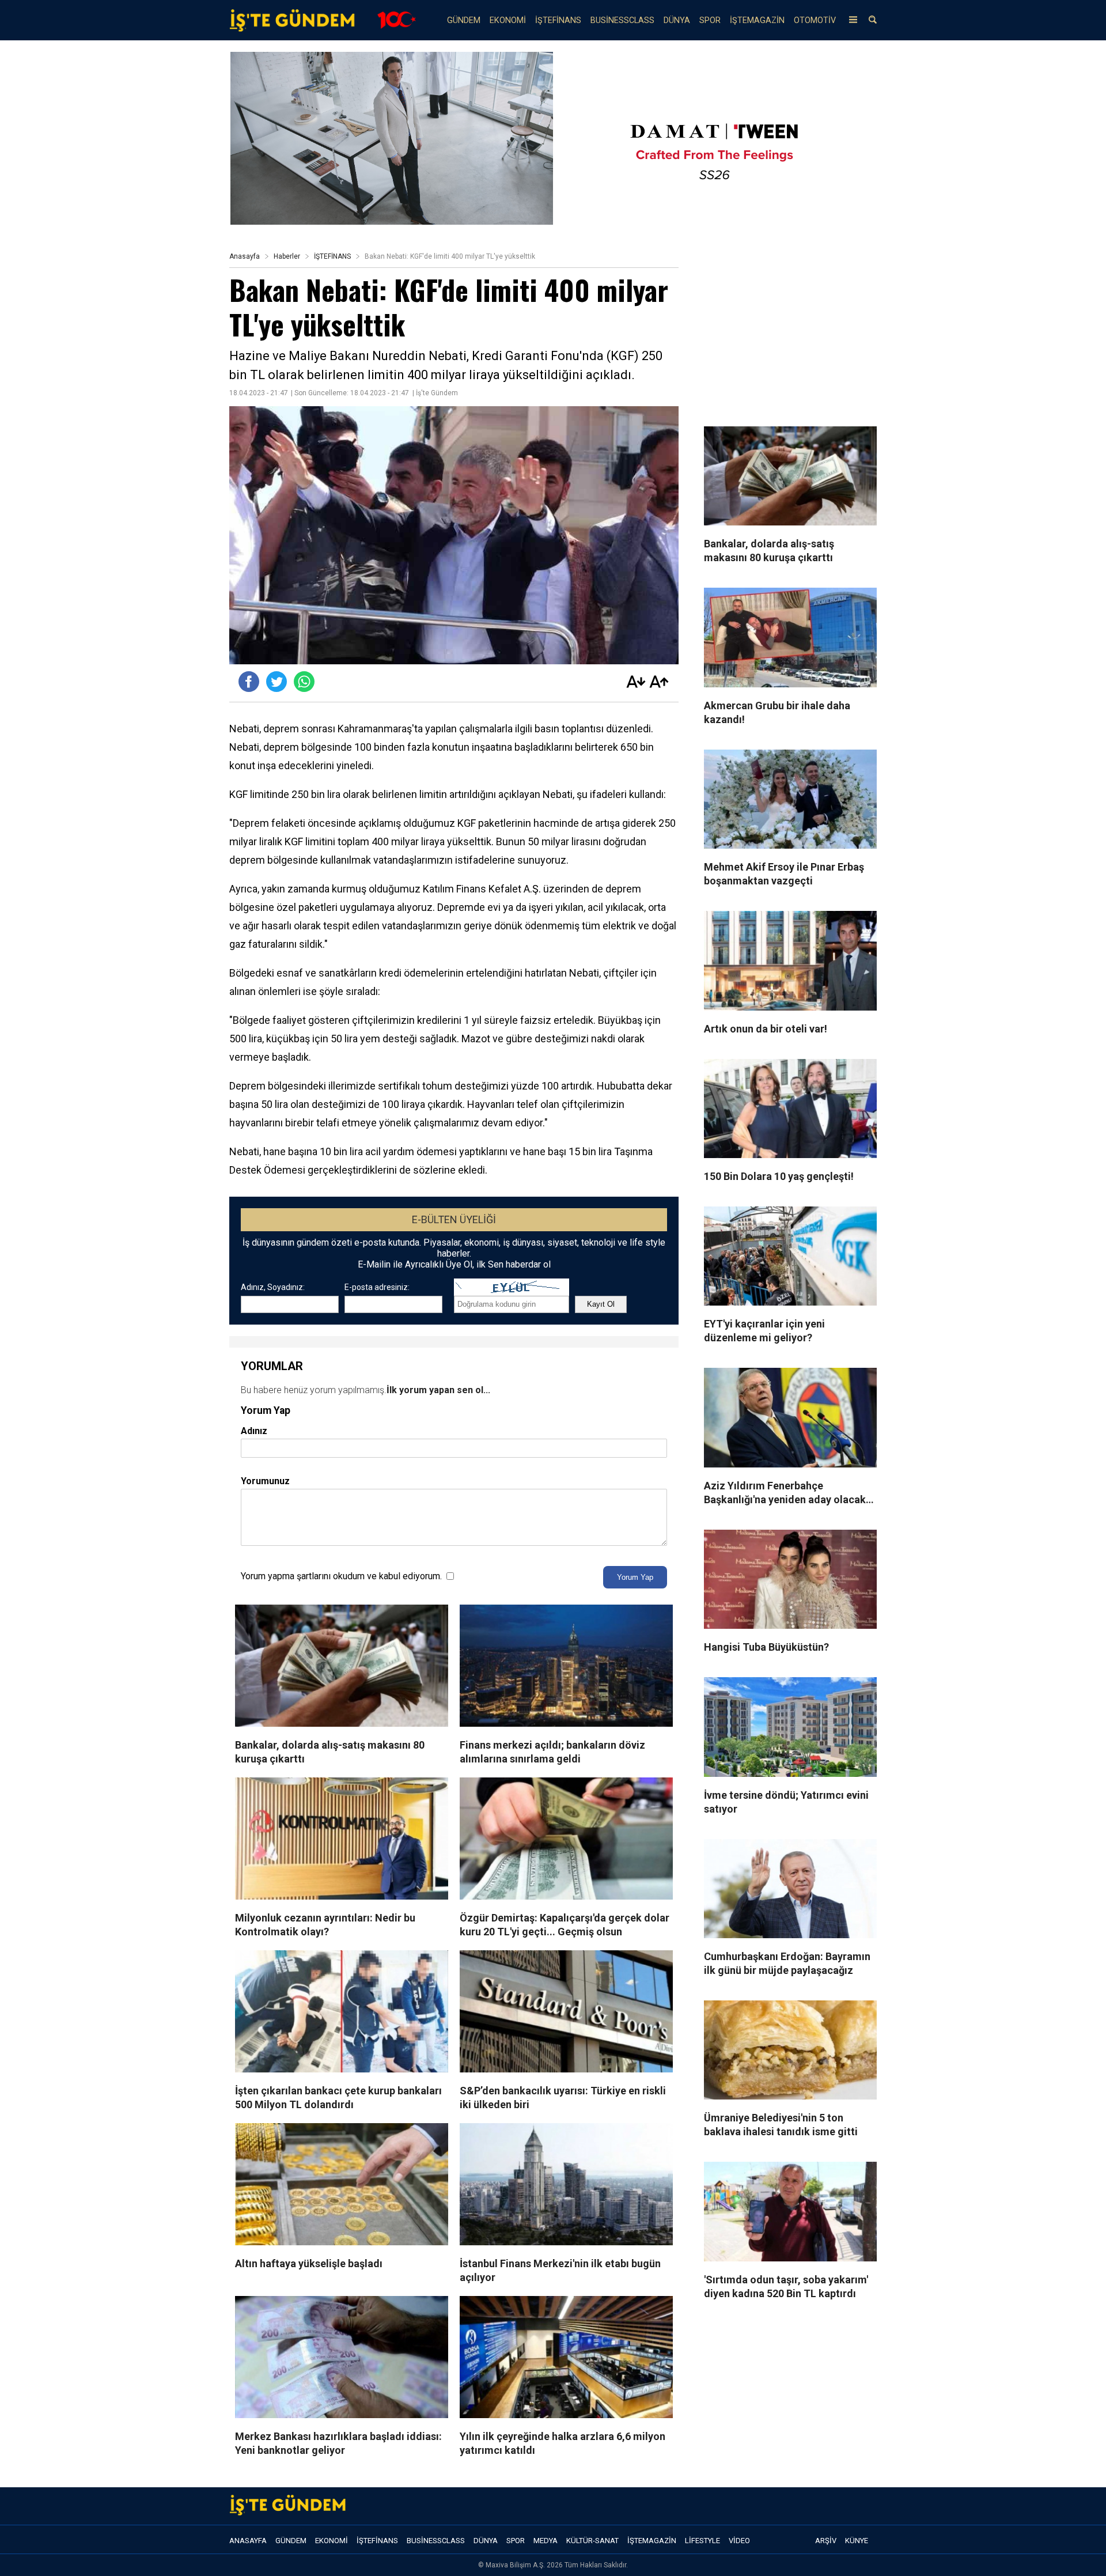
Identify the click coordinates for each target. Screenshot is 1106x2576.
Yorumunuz (265, 1481)
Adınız (254, 1431)
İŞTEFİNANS (558, 20)
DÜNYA (677, 20)
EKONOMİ (508, 20)
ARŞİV (826, 2541)
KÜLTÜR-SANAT (592, 2541)
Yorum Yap (635, 1577)
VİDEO (739, 2541)
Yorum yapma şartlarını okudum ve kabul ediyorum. (341, 1576)
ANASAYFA (248, 2541)
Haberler (287, 256)
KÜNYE (857, 2541)
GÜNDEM (464, 20)
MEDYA (546, 2541)
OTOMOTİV (815, 20)
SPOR (710, 20)
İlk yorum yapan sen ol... (438, 1390)
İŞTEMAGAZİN (757, 20)
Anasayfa (245, 256)
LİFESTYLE (702, 2541)
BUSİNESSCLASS (622, 20)
